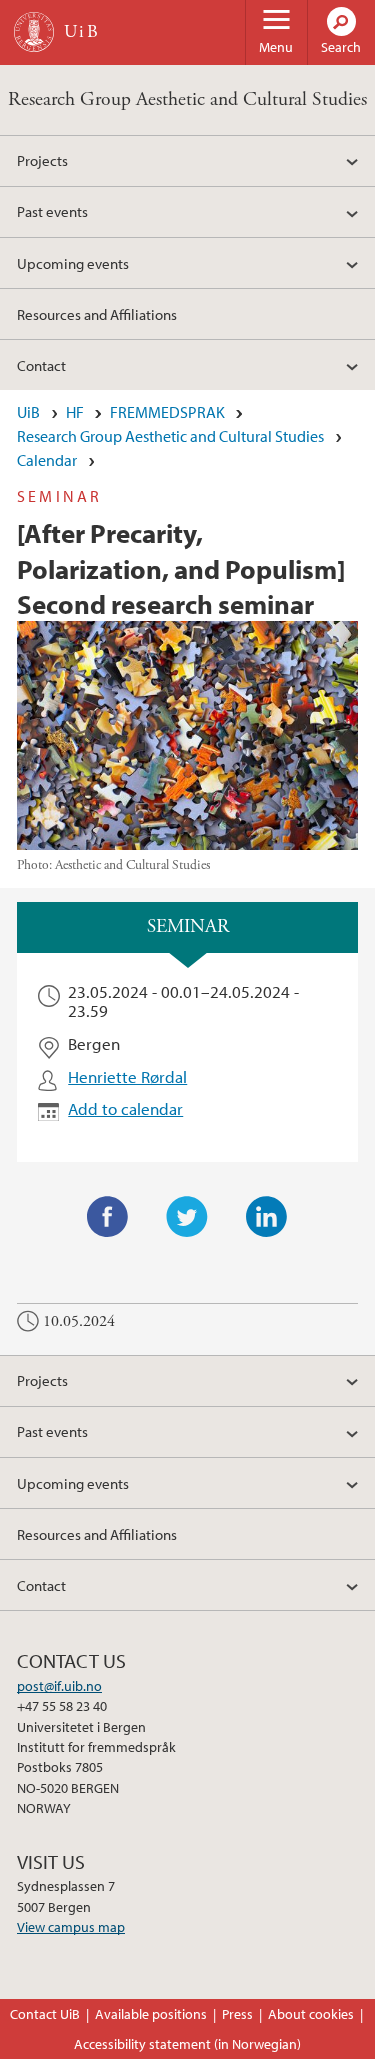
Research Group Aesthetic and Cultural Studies (187, 99)
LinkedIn (267, 1217)
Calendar (47, 460)
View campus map (71, 1927)
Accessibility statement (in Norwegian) (187, 2044)
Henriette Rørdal (127, 1076)
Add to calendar (125, 1108)
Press (237, 2014)
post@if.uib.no (59, 1686)
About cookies (311, 2014)
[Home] (34, 32)
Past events (52, 211)
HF (75, 412)
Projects (42, 160)
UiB (28, 412)
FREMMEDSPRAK (167, 412)
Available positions (151, 2014)
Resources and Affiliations (97, 314)
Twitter (187, 1217)
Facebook (108, 1217)
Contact (41, 365)
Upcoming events (73, 263)
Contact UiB (45, 2014)
